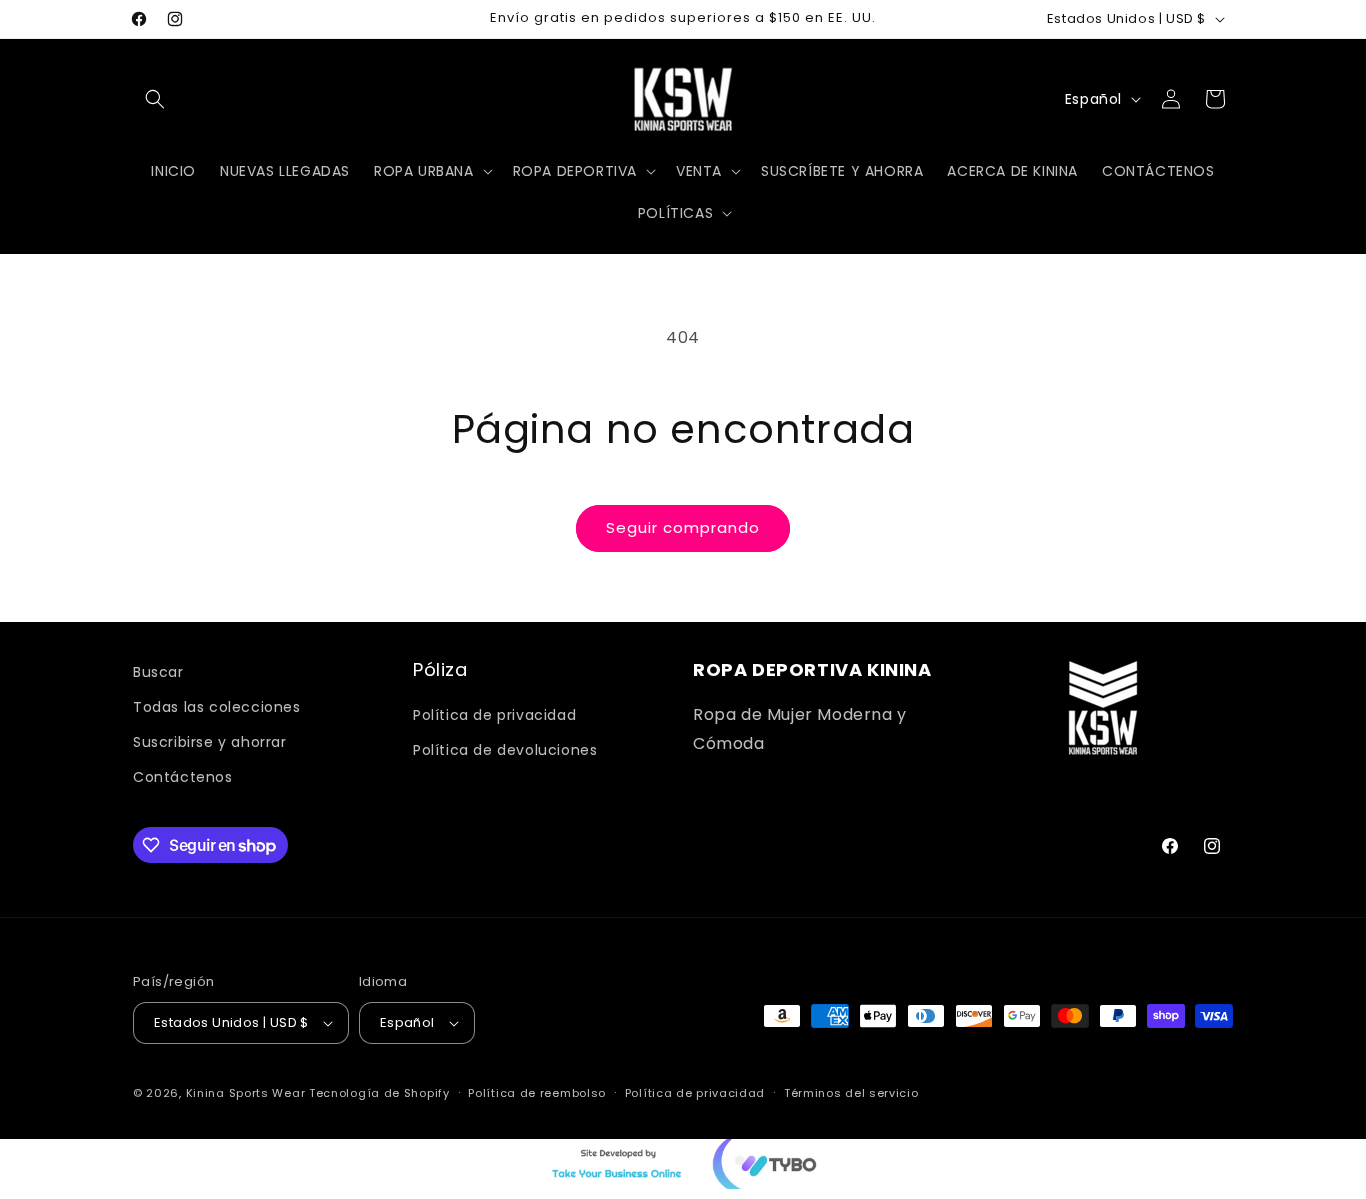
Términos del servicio (851, 1093)
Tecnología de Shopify (379, 1093)
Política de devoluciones (505, 750)
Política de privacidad (494, 715)
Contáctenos (183, 777)
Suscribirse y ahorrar (210, 742)
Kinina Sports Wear (246, 1093)
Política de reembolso (537, 1093)
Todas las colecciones (217, 707)
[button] (155, 99)
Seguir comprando (683, 527)
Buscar (158, 672)
